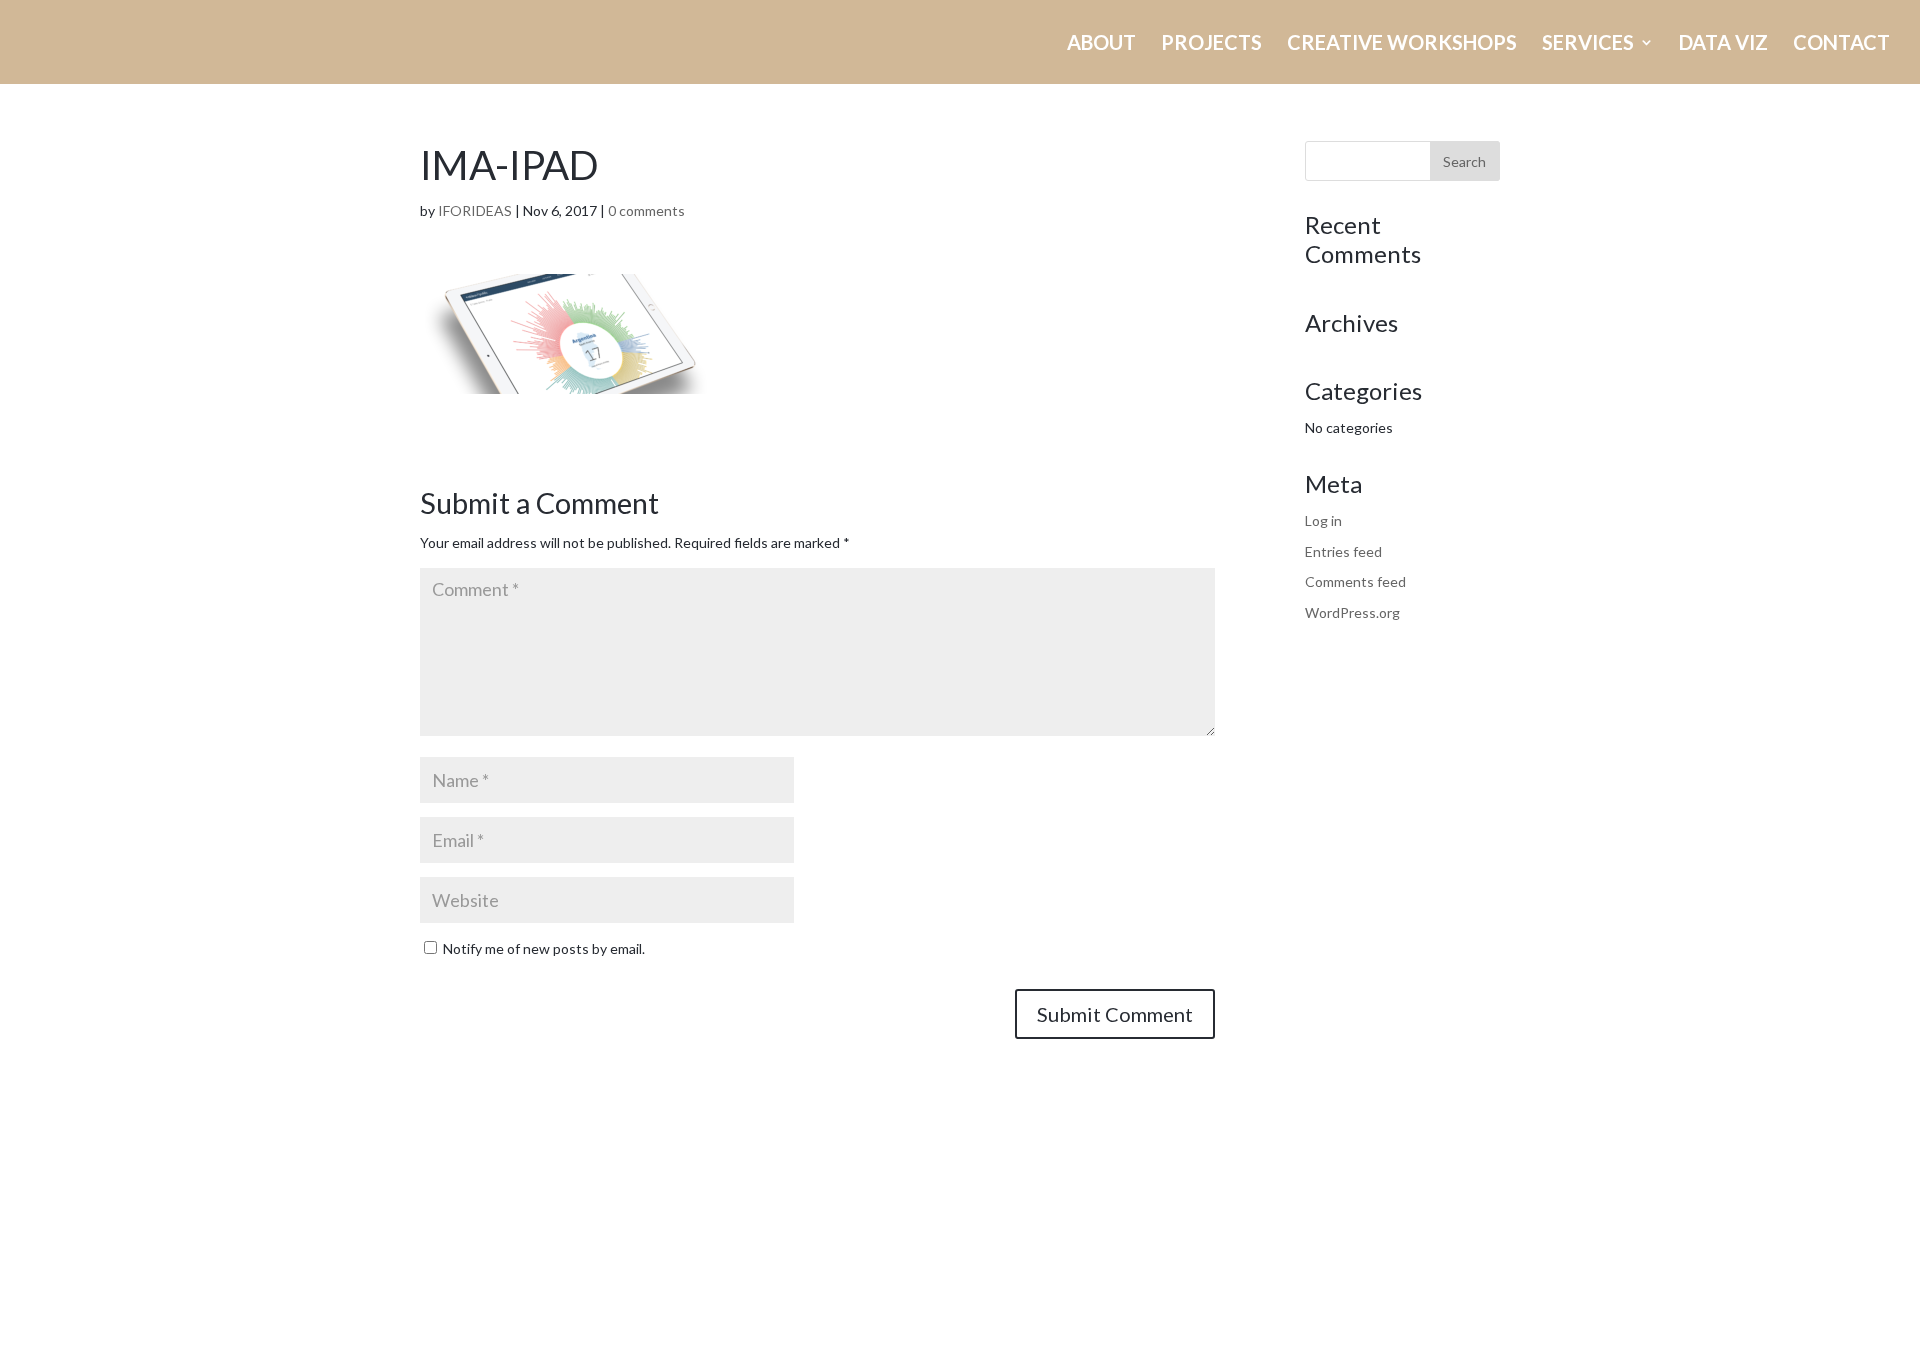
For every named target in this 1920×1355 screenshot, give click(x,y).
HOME (892, 44)
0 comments (646, 210)
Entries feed (1343, 551)
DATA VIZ (1723, 44)
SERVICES (1588, 44)
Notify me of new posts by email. (544, 948)
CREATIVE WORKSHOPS (1402, 44)
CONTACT (1841, 44)
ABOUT (1101, 44)
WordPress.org (1352, 612)
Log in (1323, 520)
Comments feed (1355, 581)
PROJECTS (1211, 44)
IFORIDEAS (475, 210)
